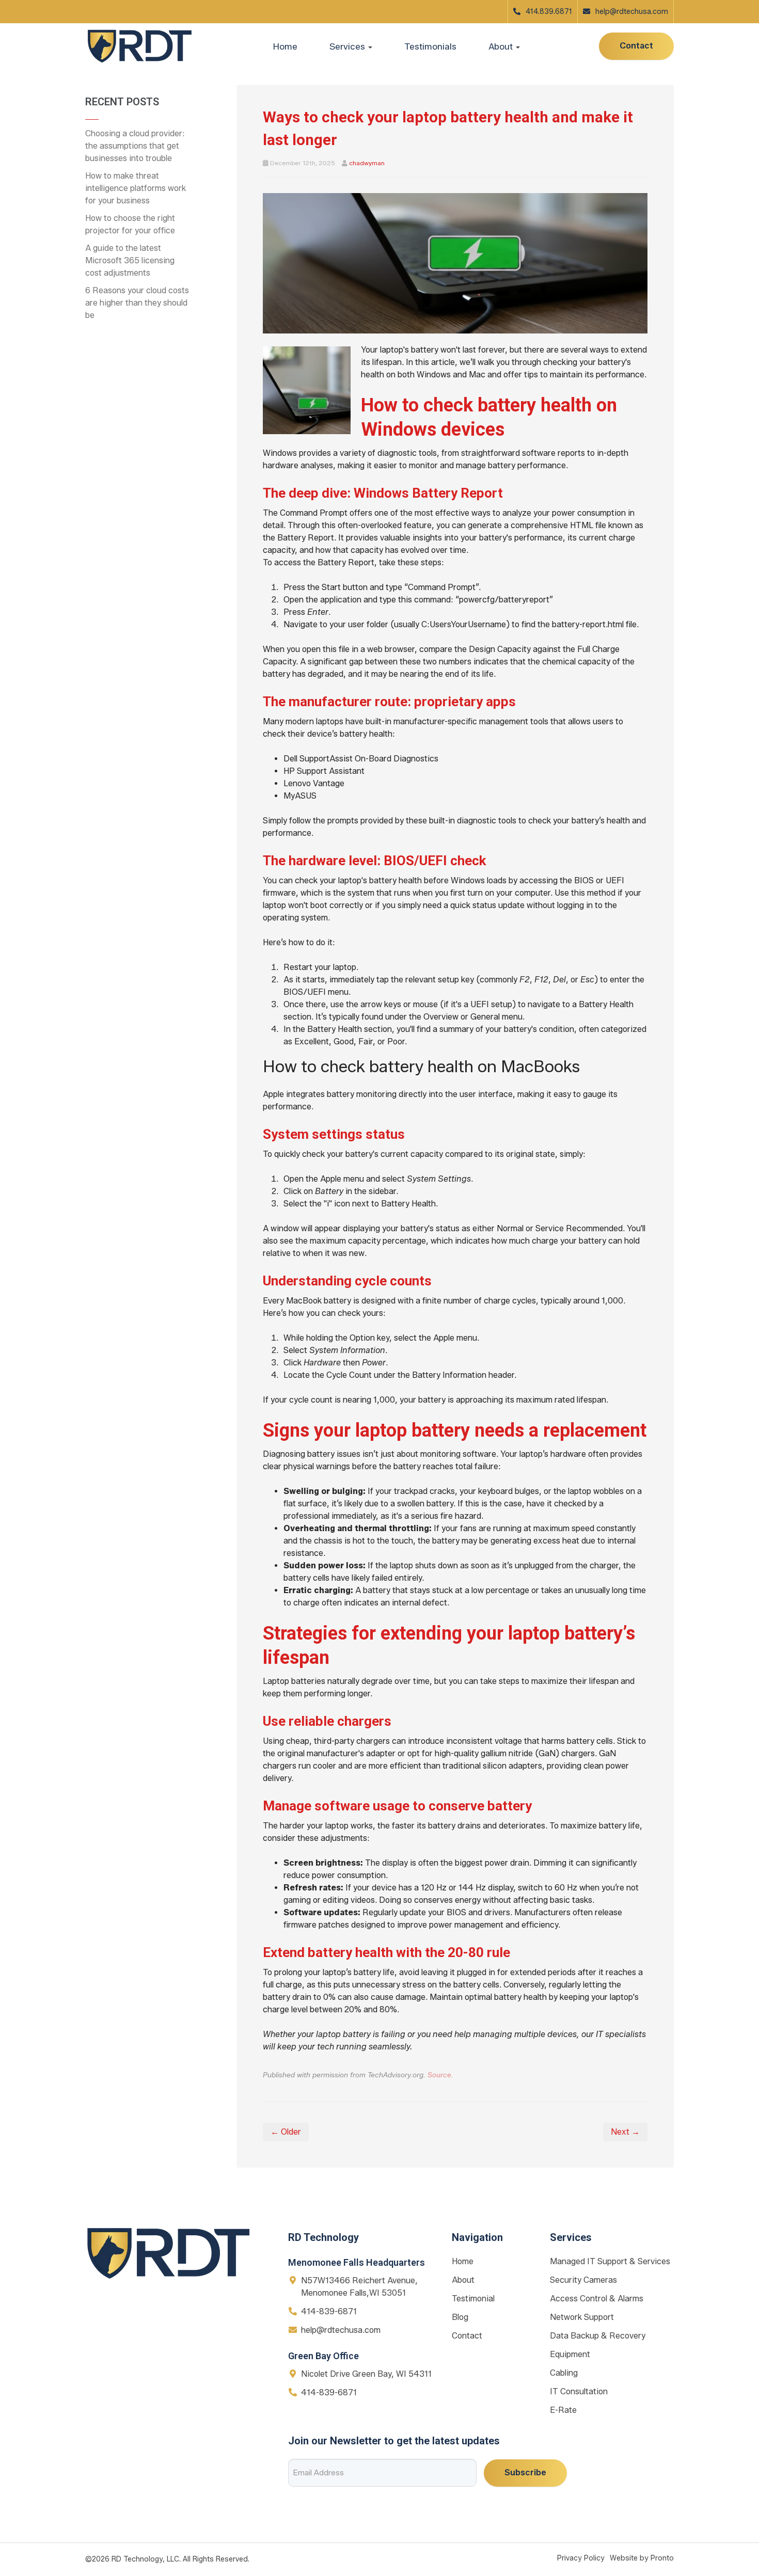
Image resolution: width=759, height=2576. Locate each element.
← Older (286, 2132)
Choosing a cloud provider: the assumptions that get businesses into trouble (135, 146)
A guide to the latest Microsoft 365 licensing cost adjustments (130, 260)
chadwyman (367, 163)
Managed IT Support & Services (610, 2261)
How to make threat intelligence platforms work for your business (136, 188)
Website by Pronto (642, 2558)
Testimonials (430, 46)
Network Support (582, 2317)
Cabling (564, 2373)
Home (285, 46)
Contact (636, 46)
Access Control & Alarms (597, 2299)
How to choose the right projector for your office (130, 224)
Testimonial (473, 2299)
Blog (460, 2317)
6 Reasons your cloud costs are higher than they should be (137, 303)
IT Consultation (579, 2391)
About (463, 2280)
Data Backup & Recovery (598, 2336)
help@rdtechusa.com (632, 12)
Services (348, 46)
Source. (440, 2075)
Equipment (570, 2354)
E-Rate (563, 2410)
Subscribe (525, 2472)
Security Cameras (583, 2280)
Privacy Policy (581, 2558)
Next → (625, 2132)
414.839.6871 (549, 12)
